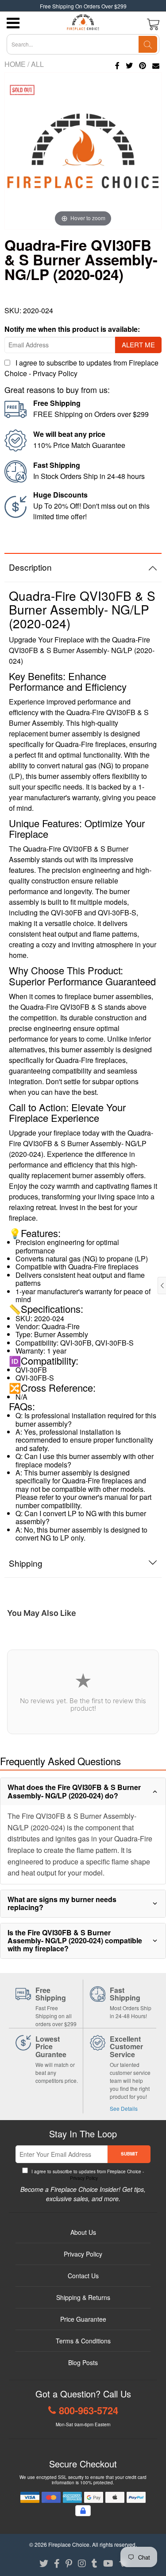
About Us (83, 2232)
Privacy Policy (55, 373)
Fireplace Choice (69, 2544)
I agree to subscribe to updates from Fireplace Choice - (87, 2175)
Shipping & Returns (83, 2297)
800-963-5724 (89, 2410)
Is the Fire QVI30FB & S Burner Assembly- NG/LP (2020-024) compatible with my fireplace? (75, 1941)
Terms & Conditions (83, 2341)
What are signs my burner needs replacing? (62, 1903)
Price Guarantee (83, 2319)
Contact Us (83, 2276)
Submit (129, 2154)
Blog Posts (83, 2362)
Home (15, 64)
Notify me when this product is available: (72, 329)
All (37, 64)
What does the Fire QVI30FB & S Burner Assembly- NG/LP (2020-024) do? (74, 1791)
